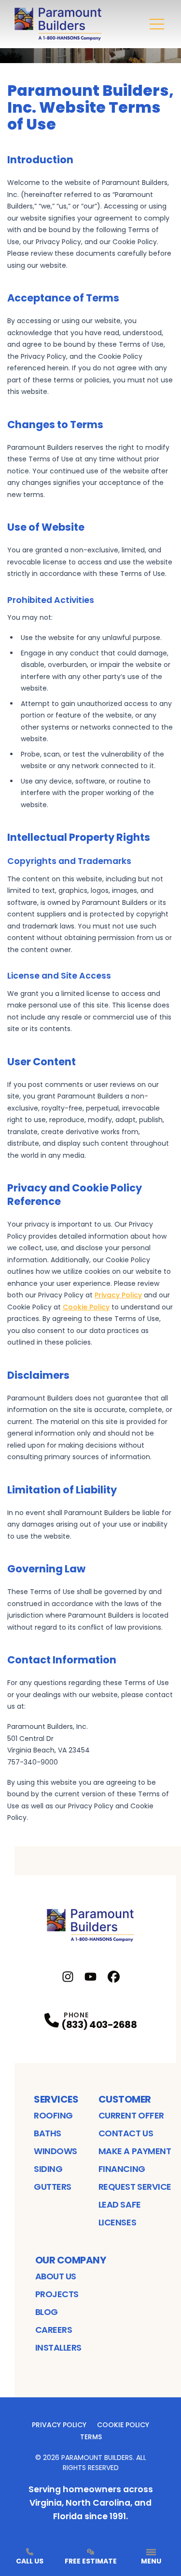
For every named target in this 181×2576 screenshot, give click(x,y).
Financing (122, 2169)
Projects (57, 2294)
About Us (56, 2276)
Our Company (71, 2260)
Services (56, 2099)
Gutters (53, 2187)
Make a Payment (135, 2151)
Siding (48, 2169)
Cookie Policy (123, 2425)
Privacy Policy (59, 2425)
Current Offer (131, 2115)
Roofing (53, 2115)
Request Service (135, 2187)
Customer (125, 2099)
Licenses (117, 2222)
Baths (48, 2133)
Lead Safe (120, 2204)
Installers (59, 2347)
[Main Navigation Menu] (157, 24)
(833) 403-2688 (99, 2025)
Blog (47, 2312)
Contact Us (126, 2133)
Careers (54, 2330)
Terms (91, 2437)
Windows (56, 2151)
